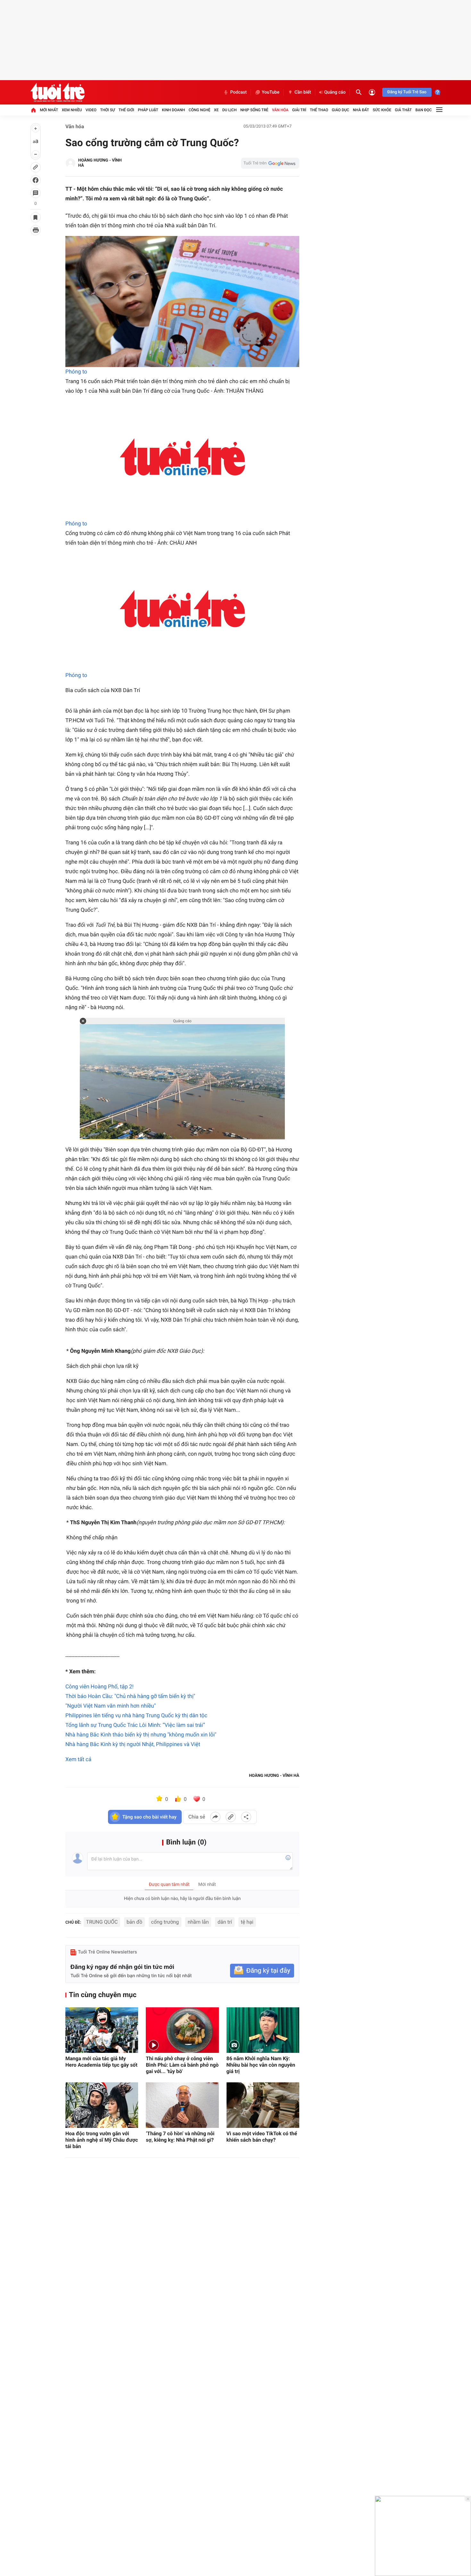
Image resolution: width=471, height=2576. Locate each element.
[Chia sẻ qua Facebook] (215, 1817)
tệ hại (247, 1922)
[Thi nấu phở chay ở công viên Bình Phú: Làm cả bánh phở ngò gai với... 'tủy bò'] (182, 2030)
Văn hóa (280, 110)
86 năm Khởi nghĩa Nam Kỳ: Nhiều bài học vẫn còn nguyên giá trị (261, 2065)
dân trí (225, 1922)
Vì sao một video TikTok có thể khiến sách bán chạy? (262, 2137)
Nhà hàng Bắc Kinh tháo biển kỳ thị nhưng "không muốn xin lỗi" (141, 1735)
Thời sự (107, 110)
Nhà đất (361, 110)
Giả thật (403, 110)
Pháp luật (148, 110)
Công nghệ (200, 110)
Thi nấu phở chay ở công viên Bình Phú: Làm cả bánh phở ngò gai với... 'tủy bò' (182, 2065)
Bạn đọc (424, 110)
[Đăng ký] (262, 1971)
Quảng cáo (335, 92)
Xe (216, 110)
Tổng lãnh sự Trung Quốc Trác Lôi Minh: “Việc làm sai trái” (135, 1725)
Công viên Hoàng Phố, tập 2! (99, 1687)
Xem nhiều (72, 110)
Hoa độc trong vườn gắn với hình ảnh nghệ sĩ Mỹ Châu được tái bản (102, 2140)
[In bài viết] (36, 230)
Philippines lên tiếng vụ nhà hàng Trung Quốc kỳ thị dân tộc (136, 1716)
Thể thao (319, 110)
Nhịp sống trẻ (254, 110)
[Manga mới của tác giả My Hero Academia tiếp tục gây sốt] (102, 2030)
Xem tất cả (78, 1760)
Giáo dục (341, 110)
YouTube (271, 92)
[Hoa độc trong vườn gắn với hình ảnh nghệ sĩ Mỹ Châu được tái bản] (102, 2105)
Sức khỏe (382, 110)
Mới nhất (49, 110)
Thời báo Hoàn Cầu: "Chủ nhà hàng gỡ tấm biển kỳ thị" (130, 1696)
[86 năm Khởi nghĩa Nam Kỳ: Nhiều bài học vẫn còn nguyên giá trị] (263, 2030)
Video (91, 110)
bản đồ (134, 1922)
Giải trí (299, 110)
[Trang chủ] (33, 110)
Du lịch (230, 110)
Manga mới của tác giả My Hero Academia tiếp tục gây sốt (101, 2062)
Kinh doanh (173, 110)
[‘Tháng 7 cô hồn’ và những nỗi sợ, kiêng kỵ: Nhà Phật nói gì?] (182, 2105)
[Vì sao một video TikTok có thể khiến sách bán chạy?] (263, 2105)
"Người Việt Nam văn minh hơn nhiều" (111, 1706)
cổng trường (165, 1922)
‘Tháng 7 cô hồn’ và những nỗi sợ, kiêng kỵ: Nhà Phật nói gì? (180, 2137)
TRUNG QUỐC (102, 1922)
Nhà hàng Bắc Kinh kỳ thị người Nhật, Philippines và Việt (133, 1744)
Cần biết (303, 92)
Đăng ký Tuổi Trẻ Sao (407, 92)
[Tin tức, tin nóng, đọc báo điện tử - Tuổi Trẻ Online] (58, 92)
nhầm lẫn (198, 1922)
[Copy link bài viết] (231, 1817)
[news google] (270, 163)
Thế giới (126, 110)
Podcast (238, 92)
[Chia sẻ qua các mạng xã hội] (246, 1817)
